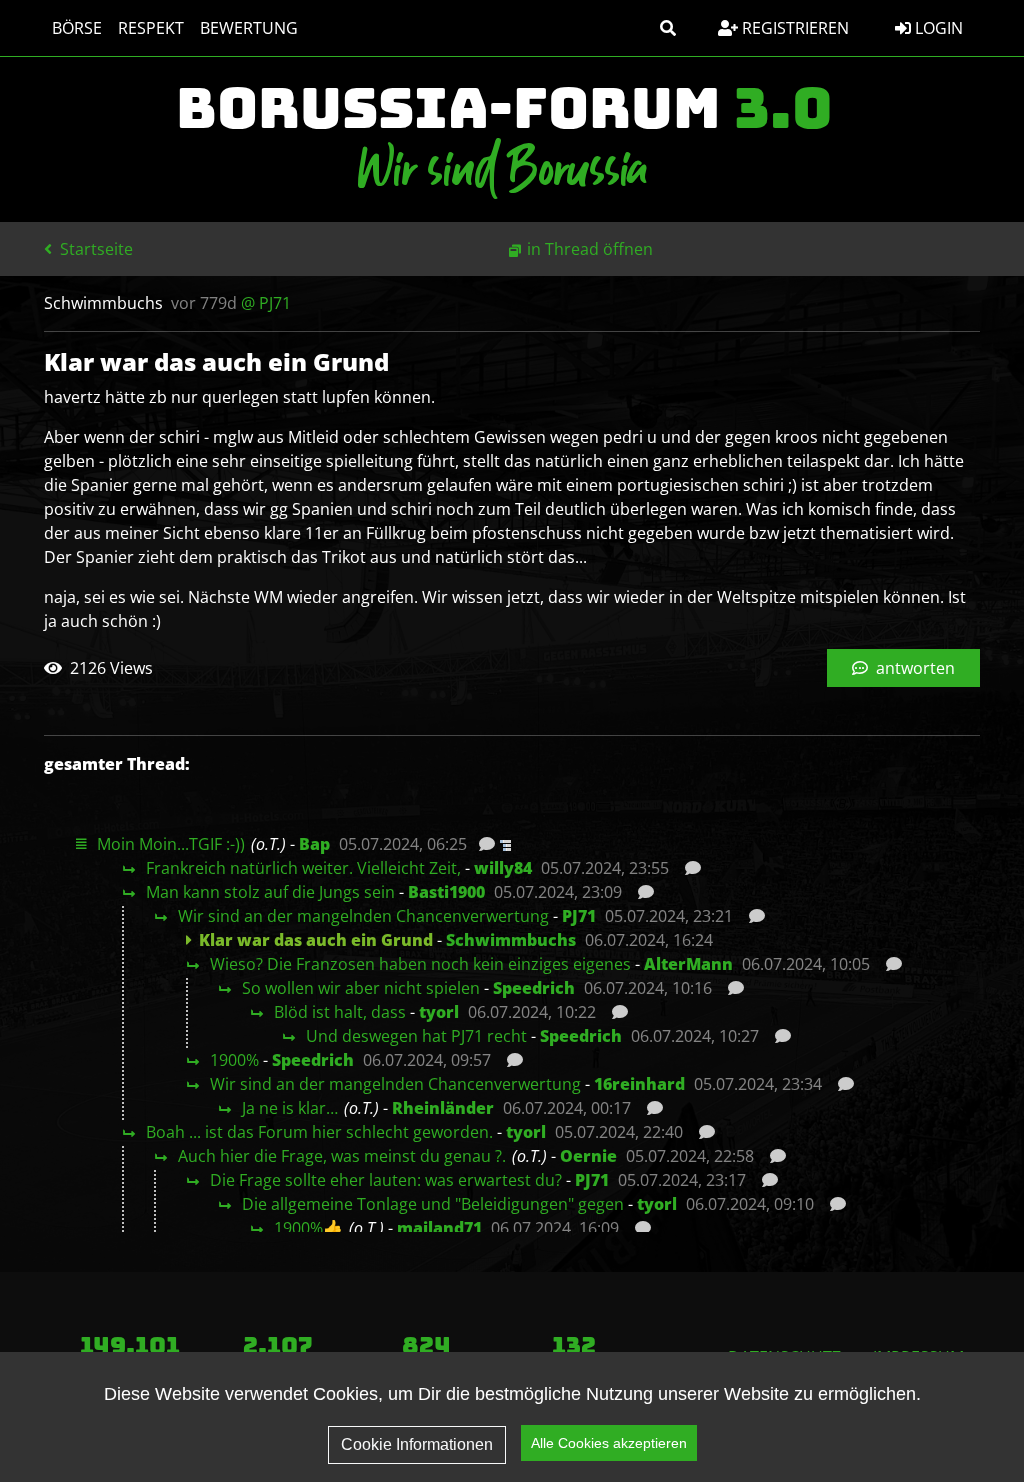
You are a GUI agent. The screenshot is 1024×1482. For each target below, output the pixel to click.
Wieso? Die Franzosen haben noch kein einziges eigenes (420, 964)
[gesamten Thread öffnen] (503, 844)
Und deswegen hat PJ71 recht (416, 1036)
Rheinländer (443, 1108)
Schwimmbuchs (511, 940)
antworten (913, 668)
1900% (234, 1060)
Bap (314, 844)
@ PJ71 (266, 303)
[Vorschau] (481, 844)
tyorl (439, 1012)
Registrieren (793, 28)
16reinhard (639, 1084)
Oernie (588, 1156)
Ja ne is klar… (290, 1108)
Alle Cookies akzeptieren (609, 1443)
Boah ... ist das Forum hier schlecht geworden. (319, 1132)
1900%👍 (308, 1228)
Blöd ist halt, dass (340, 1012)
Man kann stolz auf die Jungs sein (270, 892)
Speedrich (534, 988)
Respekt (151, 28)
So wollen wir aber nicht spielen (361, 988)
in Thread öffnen (590, 249)
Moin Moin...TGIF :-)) (171, 844)
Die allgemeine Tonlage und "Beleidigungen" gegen (433, 1204)
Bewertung (249, 28)
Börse (77, 28)
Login (937, 28)
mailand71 (439, 1228)
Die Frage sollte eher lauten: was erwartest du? (386, 1180)
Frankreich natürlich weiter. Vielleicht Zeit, (303, 868)
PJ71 (579, 916)
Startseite (94, 249)
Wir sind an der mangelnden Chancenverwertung (363, 916)
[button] (668, 28)
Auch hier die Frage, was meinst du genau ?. (342, 1156)
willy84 (503, 868)
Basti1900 (446, 892)
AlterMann (688, 964)
